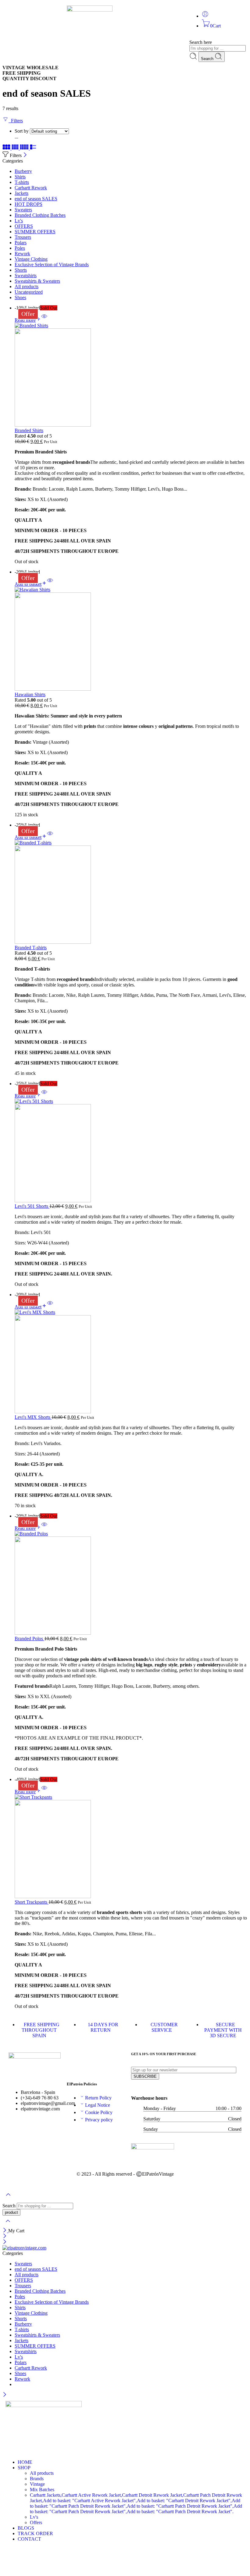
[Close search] (8, 2225)
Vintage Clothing (31, 259)
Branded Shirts (29, 430)
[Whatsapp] (41, 13)
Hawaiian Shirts (30, 694)
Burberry (23, 171)
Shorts (21, 270)
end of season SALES (36, 199)
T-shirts (22, 182)
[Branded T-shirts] (131, 893)
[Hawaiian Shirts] (131, 639)
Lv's (19, 221)
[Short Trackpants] (131, 1847)
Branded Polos (29, 1639)
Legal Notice (98, 2105)
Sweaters (23, 210)
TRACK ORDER (35, 2533)
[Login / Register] (205, 16)
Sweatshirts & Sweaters (37, 281)
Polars (21, 243)
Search (208, 59)
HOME (25, 2462)
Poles (20, 248)
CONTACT (29, 2539)
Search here (201, 42)
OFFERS (24, 226)
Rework (22, 254)
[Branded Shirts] (131, 375)
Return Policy (98, 2098)
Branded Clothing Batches (40, 215)
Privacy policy (99, 2120)
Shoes (20, 297)
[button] (31, 584)
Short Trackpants (32, 1902)
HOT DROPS (29, 204)
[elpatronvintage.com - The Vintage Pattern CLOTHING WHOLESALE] (24, 2248)
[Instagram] (13, 13)
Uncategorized (29, 292)
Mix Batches (42, 2490)
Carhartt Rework (31, 188)
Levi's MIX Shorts (33, 1417)
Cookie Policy (99, 2112)
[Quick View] (44, 320)
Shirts (20, 177)
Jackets (21, 193)
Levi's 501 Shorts (32, 1206)
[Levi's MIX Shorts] (131, 1362)
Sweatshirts (26, 275)
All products (27, 286)
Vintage (37, 2484)
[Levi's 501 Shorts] (131, 1151)
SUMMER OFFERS (35, 232)
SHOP (24, 2468)
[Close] (25, 155)
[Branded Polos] (131, 1583)
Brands (37, 2479)
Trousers (23, 237)
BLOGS (26, 2528)
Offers (36, 2522)
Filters (16, 121)
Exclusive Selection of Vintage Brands (52, 265)
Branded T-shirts (31, 948)
